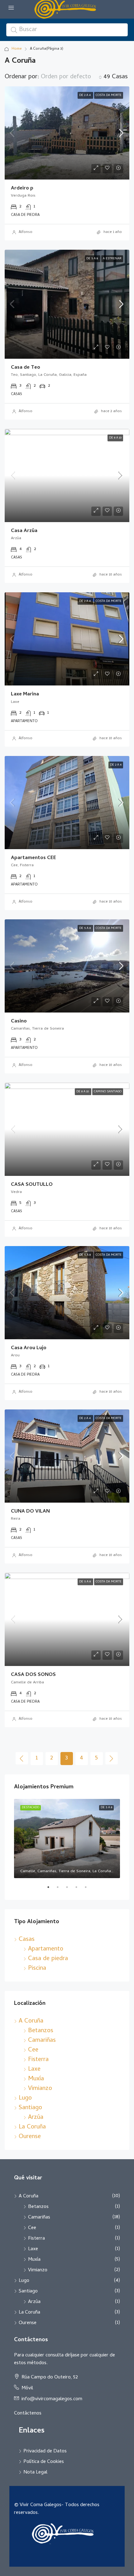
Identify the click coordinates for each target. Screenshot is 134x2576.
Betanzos (41, 2031)
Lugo (25, 2098)
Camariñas (42, 2041)
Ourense (30, 2137)
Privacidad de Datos (45, 2451)
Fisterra (38, 2060)
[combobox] (71, 77)
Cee (33, 2050)
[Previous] (22, 1758)
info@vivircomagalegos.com (52, 2399)
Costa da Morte (109, 95)
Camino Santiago (108, 1092)
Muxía (36, 2079)
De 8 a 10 (115, 438)
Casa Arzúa (24, 531)
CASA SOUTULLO (32, 1185)
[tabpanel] (67, 1839)
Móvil (27, 2388)
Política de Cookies (44, 2462)
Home (17, 49)
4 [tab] (79, 1890)
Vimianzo (40, 2089)
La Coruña (32, 2127)
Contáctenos (28, 2414)
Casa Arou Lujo (29, 1348)
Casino (19, 1022)
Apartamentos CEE (33, 858)
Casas (27, 1940)
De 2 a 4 (85, 95)
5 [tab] (89, 1890)
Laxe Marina (25, 694)
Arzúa (36, 2118)
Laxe (34, 2070)
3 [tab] (70, 1890)
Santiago (30, 2108)
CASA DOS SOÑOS (33, 1675)
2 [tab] (61, 1890)
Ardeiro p (22, 189)
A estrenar (112, 259)
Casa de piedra (48, 1959)
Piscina (37, 1969)
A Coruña (31, 2021)
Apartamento (46, 1949)
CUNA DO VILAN (30, 1512)
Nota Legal (35, 2473)
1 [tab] (51, 1890)
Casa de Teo (26, 368)
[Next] (112, 1758)
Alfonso (26, 232)
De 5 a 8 (93, 259)
